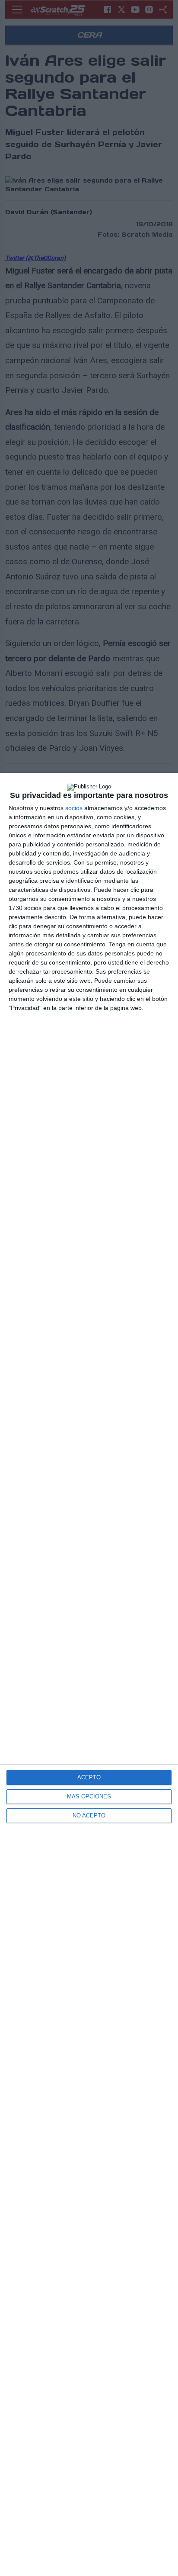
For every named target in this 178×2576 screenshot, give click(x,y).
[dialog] (89, 1674)
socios (74, 808)
